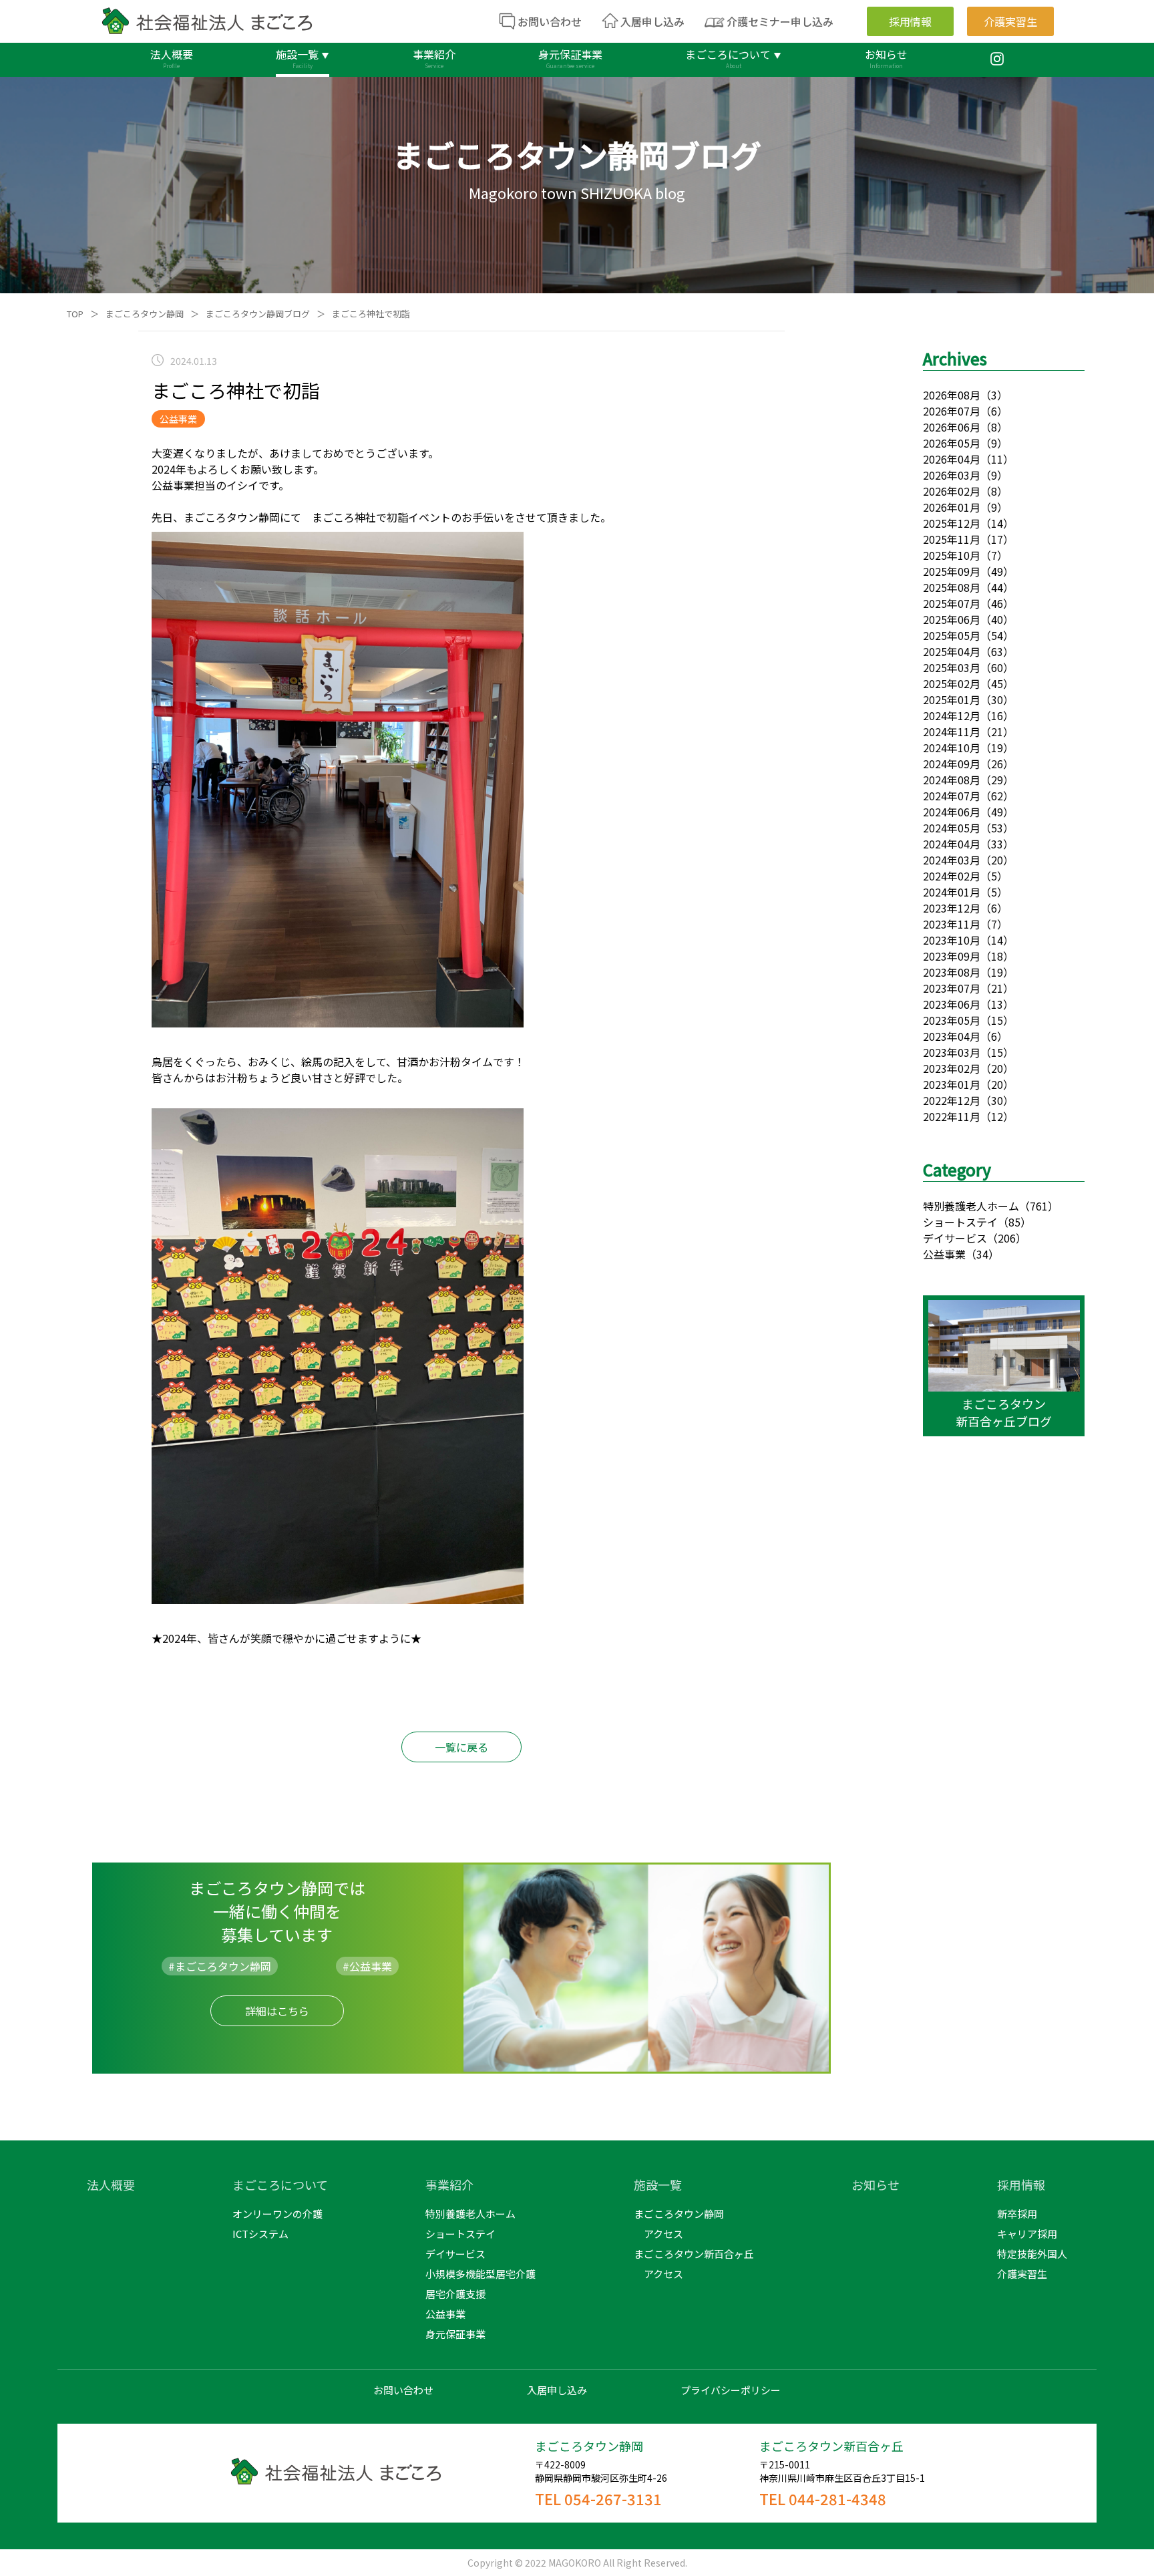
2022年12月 (952, 1100)
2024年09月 (952, 764)
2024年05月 (952, 828)
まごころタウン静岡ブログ (258, 314)
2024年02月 (952, 876)
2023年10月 (952, 940)
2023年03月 (952, 1052)
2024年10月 (952, 748)
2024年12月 (952, 715)
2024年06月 (952, 812)
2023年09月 (952, 956)
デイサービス (955, 1238)
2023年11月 (952, 924)
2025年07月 (952, 603)
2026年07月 (952, 411)
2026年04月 (952, 459)
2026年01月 (952, 507)
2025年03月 (952, 667)
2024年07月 (952, 796)
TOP (75, 314)
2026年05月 (952, 443)
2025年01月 (952, 699)
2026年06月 (952, 427)
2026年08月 (952, 395)
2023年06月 (952, 1004)
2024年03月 (952, 860)
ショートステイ (960, 1222)
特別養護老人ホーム (971, 1206)
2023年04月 (952, 1036)
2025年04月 (952, 651)
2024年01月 (952, 892)
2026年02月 (952, 491)
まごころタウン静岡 (145, 314)
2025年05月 (952, 635)
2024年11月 (952, 732)
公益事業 (944, 1254)
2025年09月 (952, 571)
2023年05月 (952, 1020)
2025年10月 (952, 555)
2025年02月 (952, 683)
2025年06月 (952, 619)
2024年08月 (952, 780)
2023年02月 (952, 1068)
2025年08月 (952, 587)
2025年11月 (952, 539)
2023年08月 (952, 972)
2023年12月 (952, 908)
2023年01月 (952, 1084)
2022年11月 (952, 1116)
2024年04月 (952, 844)
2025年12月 (952, 523)
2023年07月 (952, 988)
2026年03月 (952, 475)
